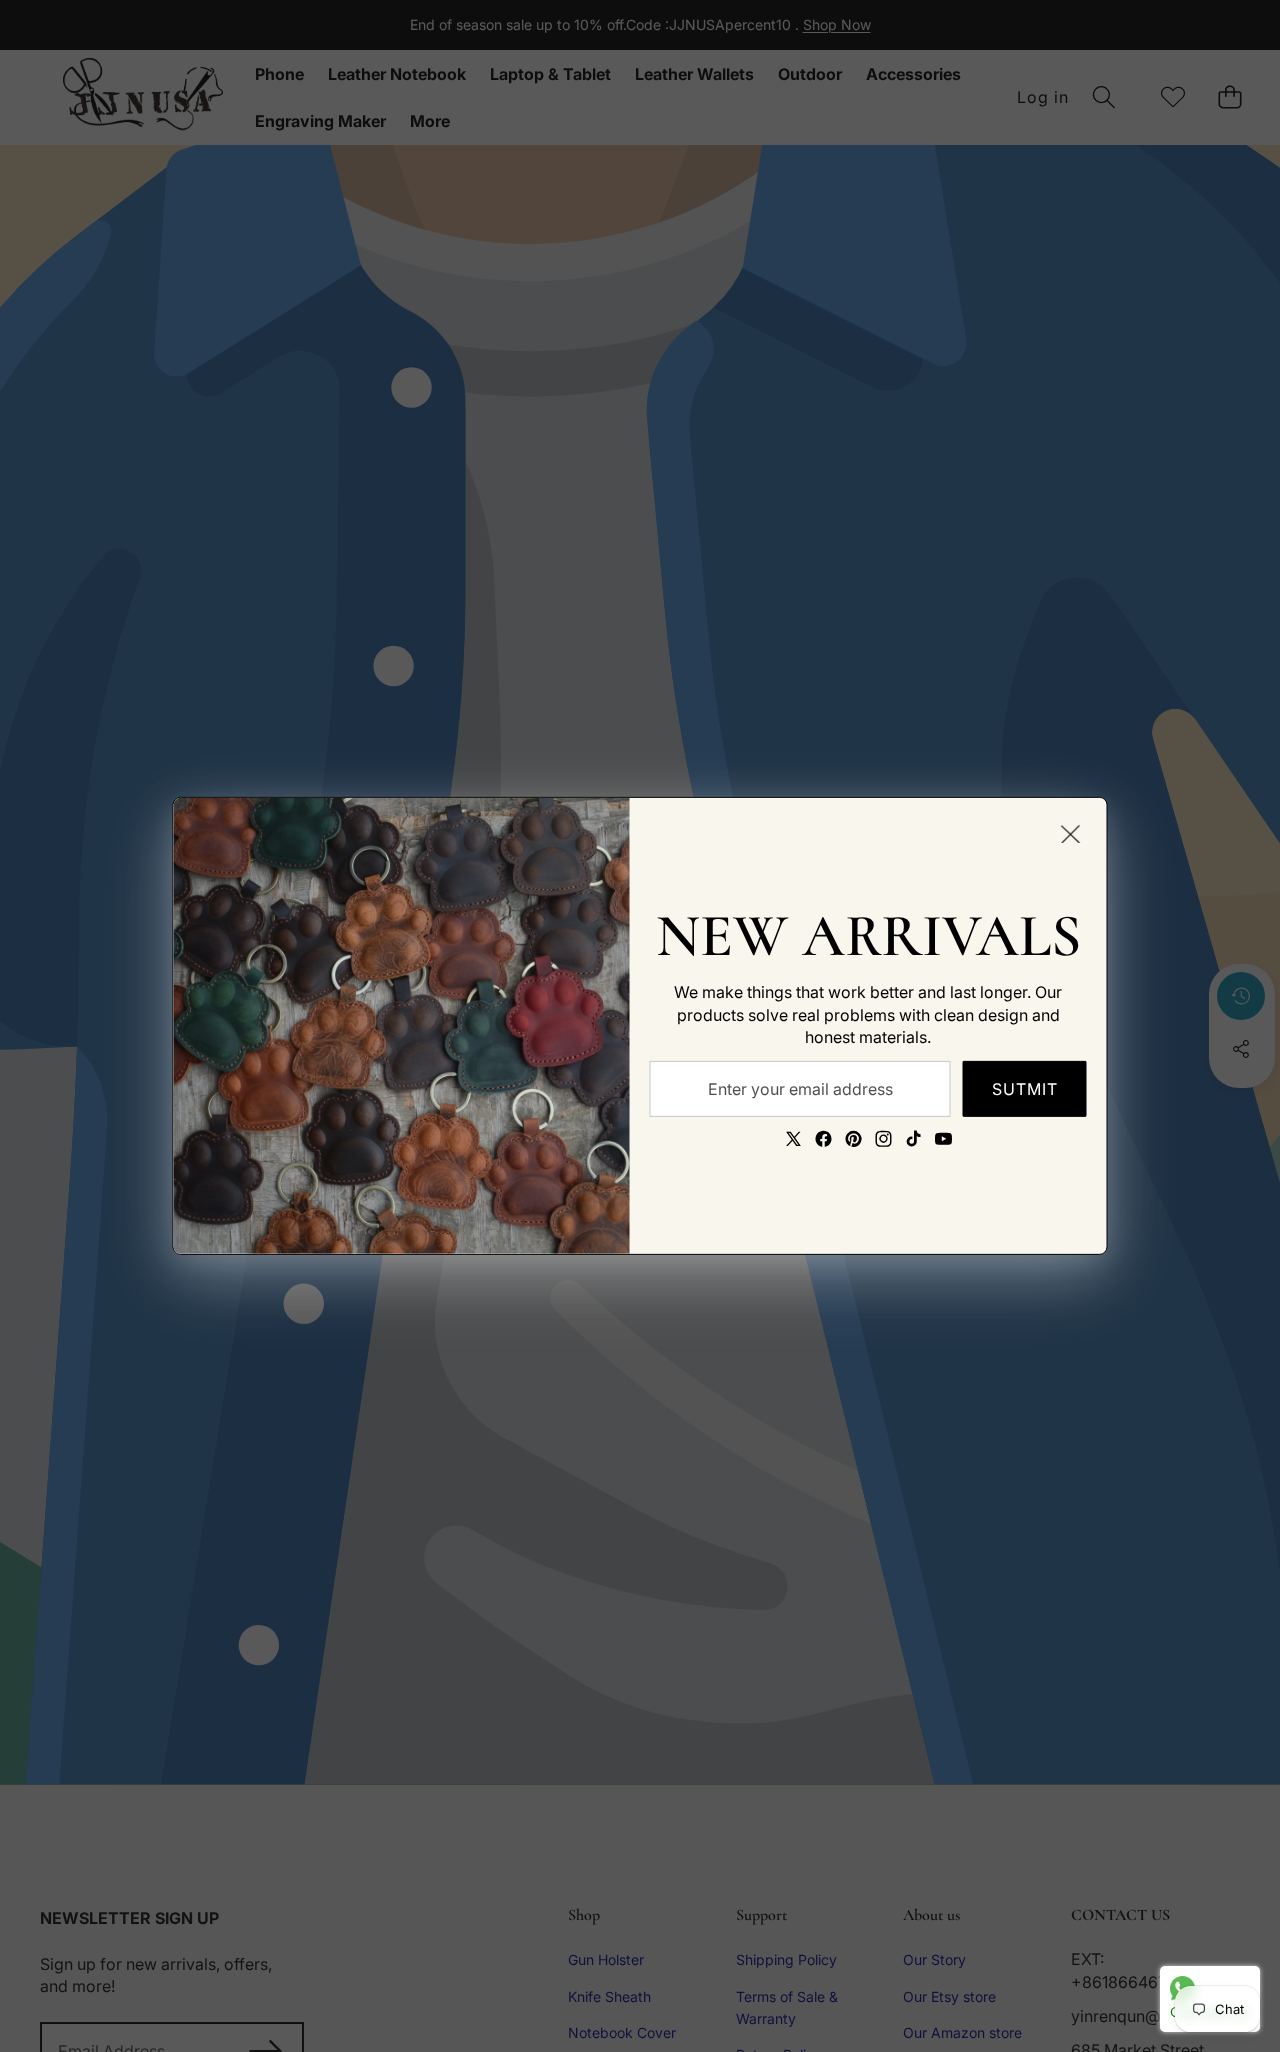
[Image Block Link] (402, 1026)
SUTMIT (1025, 1088)
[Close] (1071, 834)
